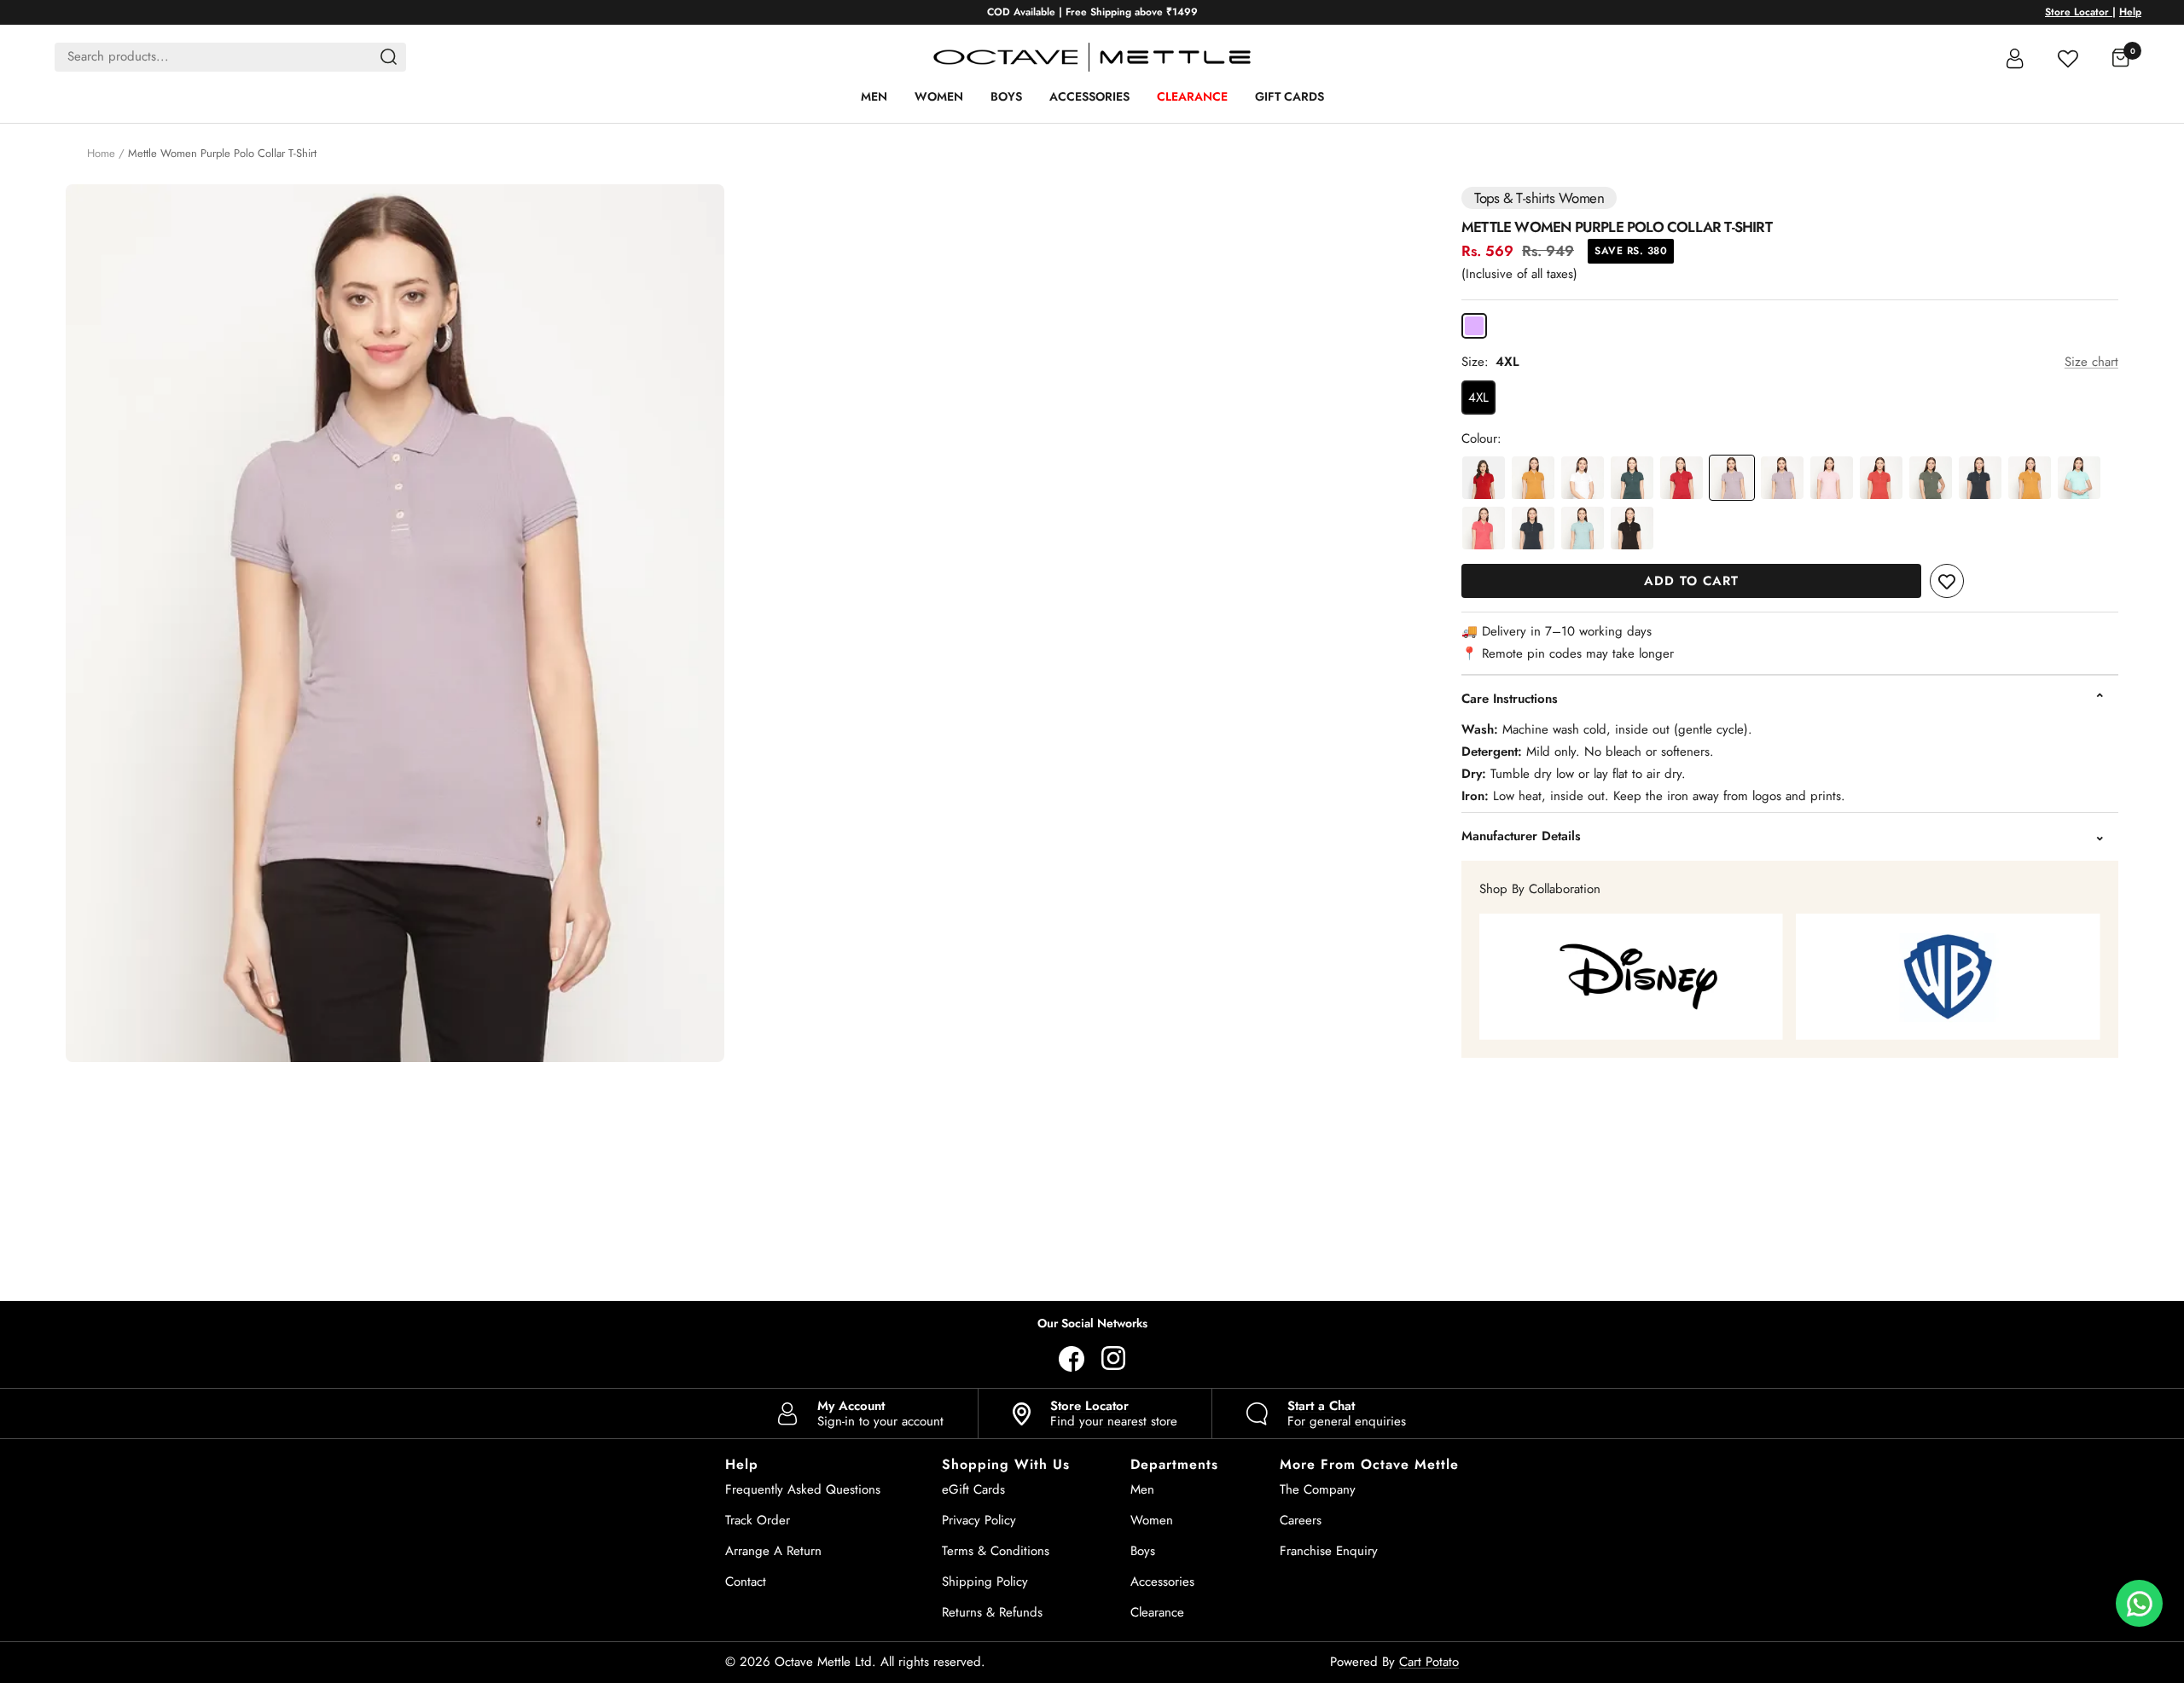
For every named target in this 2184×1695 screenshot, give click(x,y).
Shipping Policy (985, 1582)
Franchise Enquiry (1329, 1551)
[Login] (2015, 57)
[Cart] (2121, 57)
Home (101, 153)
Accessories (1089, 96)
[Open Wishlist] (2068, 57)
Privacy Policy (979, 1520)
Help (2130, 12)
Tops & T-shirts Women (1539, 198)
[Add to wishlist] (1947, 581)
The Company (1318, 1489)
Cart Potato (1429, 1662)
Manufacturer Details (1521, 836)
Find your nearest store (1114, 1413)
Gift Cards (1289, 96)
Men (874, 96)
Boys (1006, 96)
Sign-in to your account (880, 1413)
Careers (1301, 1520)
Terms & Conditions (996, 1551)
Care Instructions (1510, 699)
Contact (746, 1582)
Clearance (1192, 96)
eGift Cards (973, 1489)
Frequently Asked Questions (803, 1489)
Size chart (2091, 362)
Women (939, 96)
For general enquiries (1347, 1413)
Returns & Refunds (992, 1612)
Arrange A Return (773, 1551)
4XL (1478, 398)
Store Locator (2079, 12)
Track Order (758, 1520)
